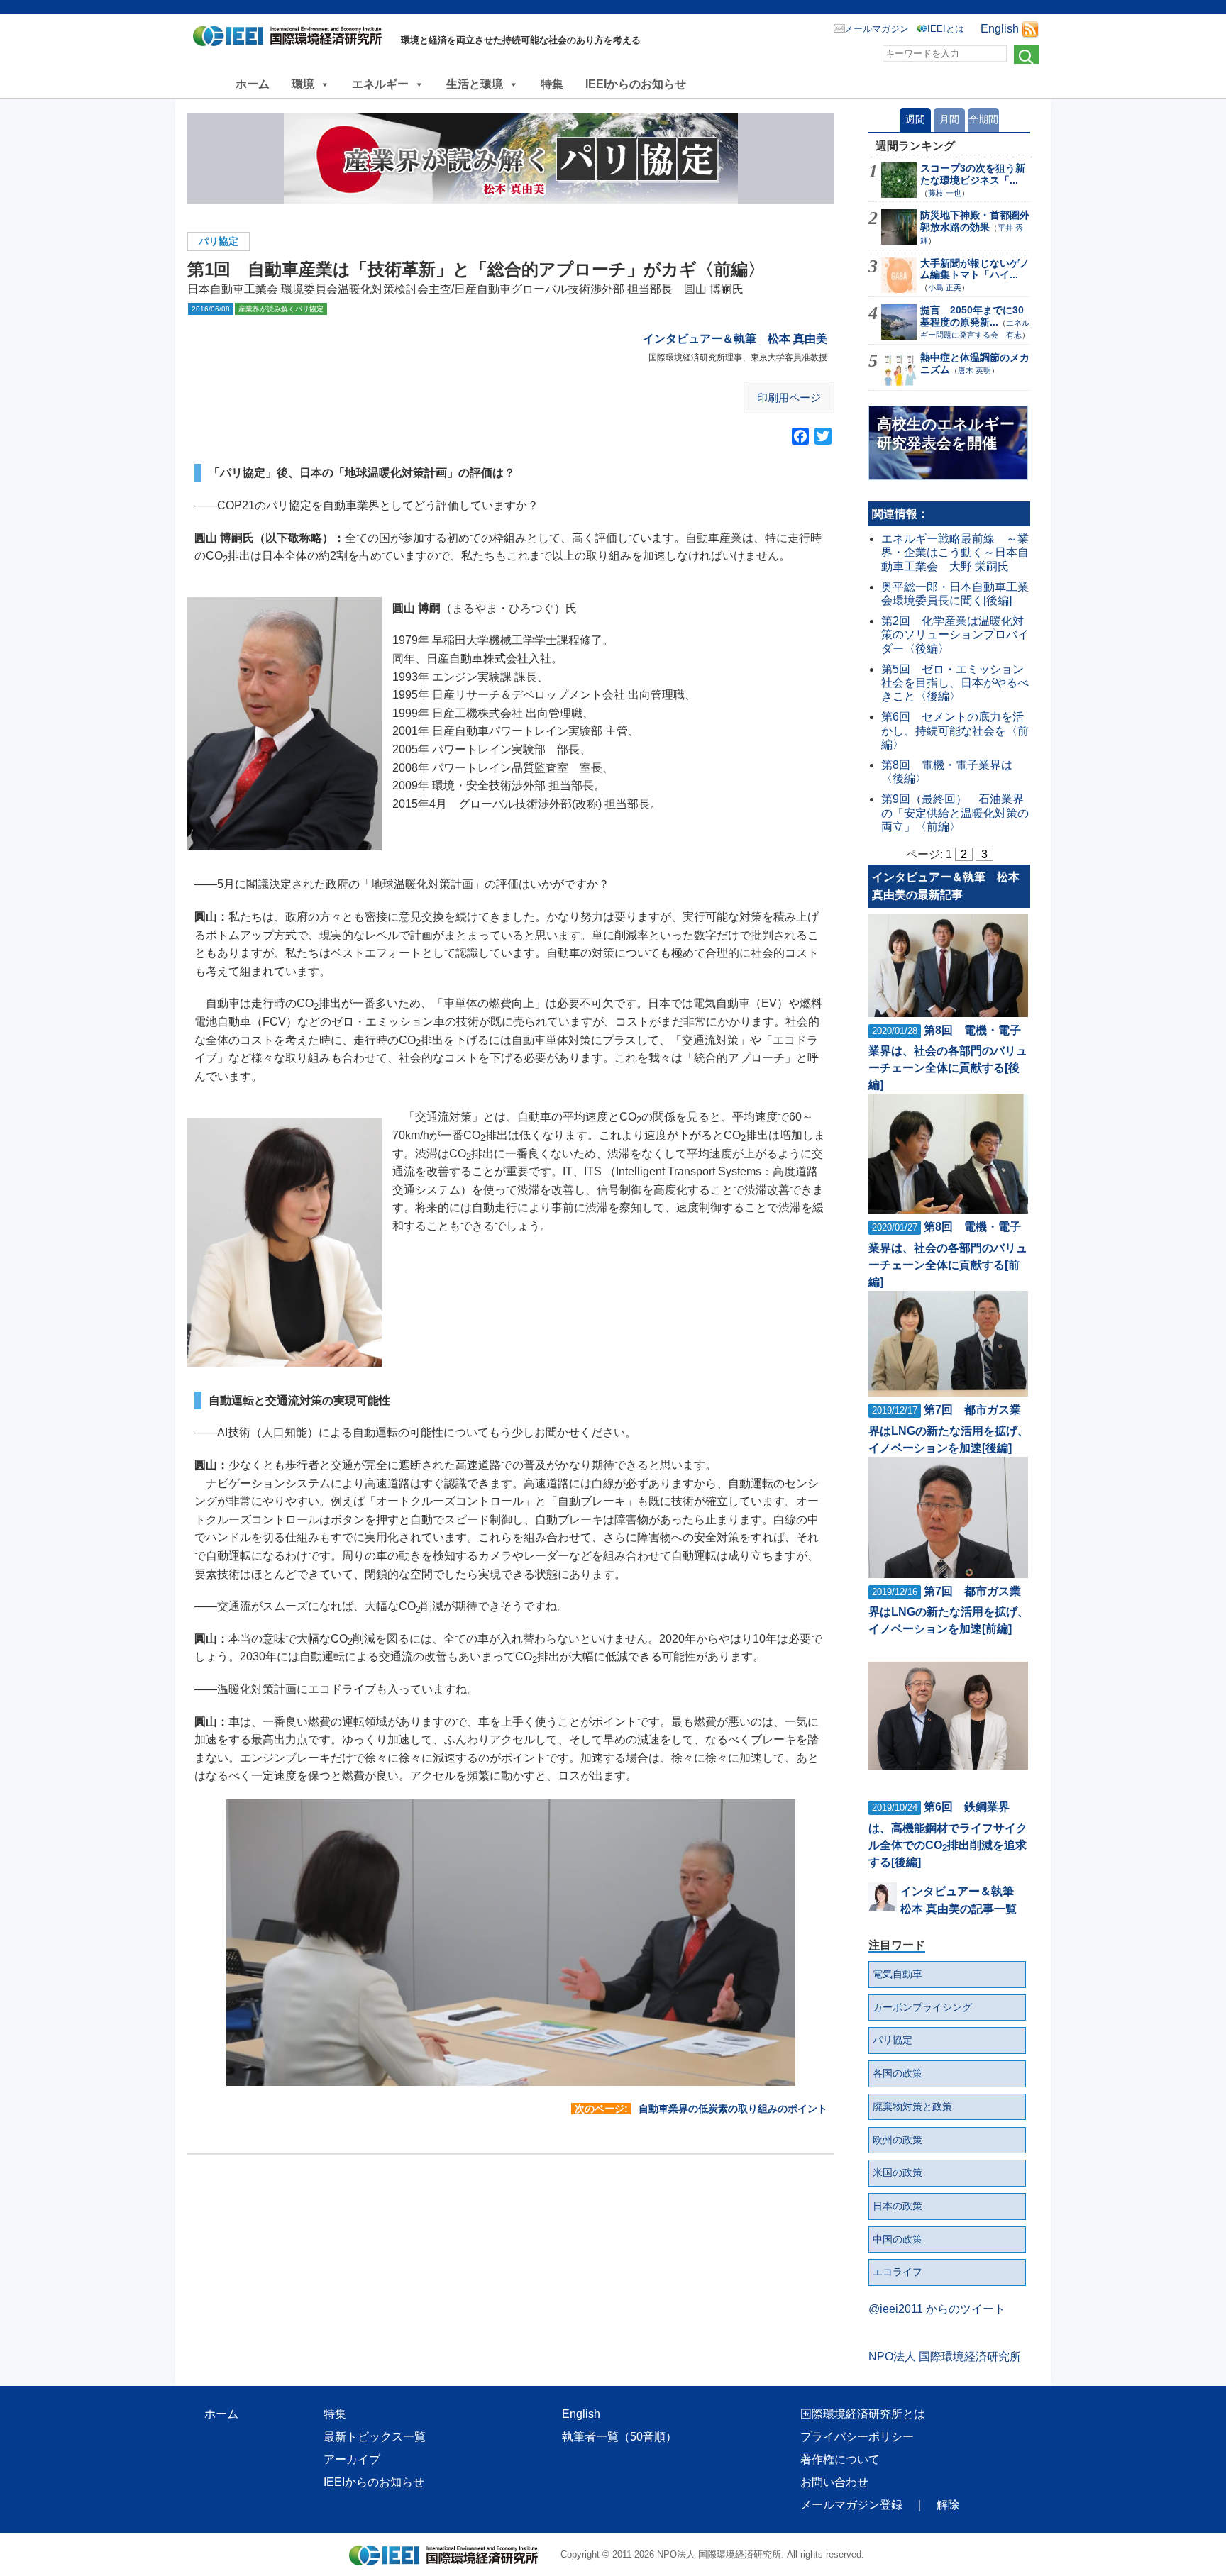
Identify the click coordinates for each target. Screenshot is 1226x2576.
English (1000, 29)
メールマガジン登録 (851, 2505)
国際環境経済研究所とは (863, 2414)
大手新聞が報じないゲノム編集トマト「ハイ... (975, 269)
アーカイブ (352, 2459)
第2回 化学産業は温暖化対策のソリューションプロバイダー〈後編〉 (955, 634)
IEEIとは (946, 29)
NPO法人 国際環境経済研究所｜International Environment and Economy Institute (291, 39)
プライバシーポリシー (857, 2437)
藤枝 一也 (945, 193)
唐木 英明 (974, 370)
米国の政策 (898, 2172)
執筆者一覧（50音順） (619, 2437)
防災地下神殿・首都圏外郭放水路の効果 (975, 221)
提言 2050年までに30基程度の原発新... (972, 316)
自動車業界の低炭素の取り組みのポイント (733, 2109)
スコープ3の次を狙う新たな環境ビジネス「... (973, 174)
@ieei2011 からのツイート (937, 2309)
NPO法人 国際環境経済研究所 (945, 2356)
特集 (552, 84)
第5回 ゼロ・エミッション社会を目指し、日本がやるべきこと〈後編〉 (955, 683)
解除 (948, 2505)
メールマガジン (877, 29)
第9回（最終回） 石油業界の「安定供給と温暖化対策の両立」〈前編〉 (955, 812)
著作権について (840, 2459)
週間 (915, 119)
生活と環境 (475, 84)
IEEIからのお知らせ (636, 84)
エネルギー (380, 84)
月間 (949, 119)
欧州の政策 (898, 2140)
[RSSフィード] (1030, 29)
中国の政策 (898, 2239)
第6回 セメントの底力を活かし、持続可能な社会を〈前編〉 (955, 730)
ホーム (253, 84)
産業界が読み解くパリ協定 (281, 309)
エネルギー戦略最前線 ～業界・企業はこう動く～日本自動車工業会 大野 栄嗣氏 (955, 552)
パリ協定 (219, 241)
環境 (303, 84)
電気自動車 (898, 1974)
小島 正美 (945, 287)
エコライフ (898, 2272)
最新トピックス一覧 (375, 2437)
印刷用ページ (789, 398)
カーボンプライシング (922, 2007)
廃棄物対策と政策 (912, 2106)
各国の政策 (898, 2073)
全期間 (983, 119)
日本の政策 (898, 2206)
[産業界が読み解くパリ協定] (511, 159)
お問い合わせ (834, 2482)
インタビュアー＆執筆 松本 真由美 (735, 339)
